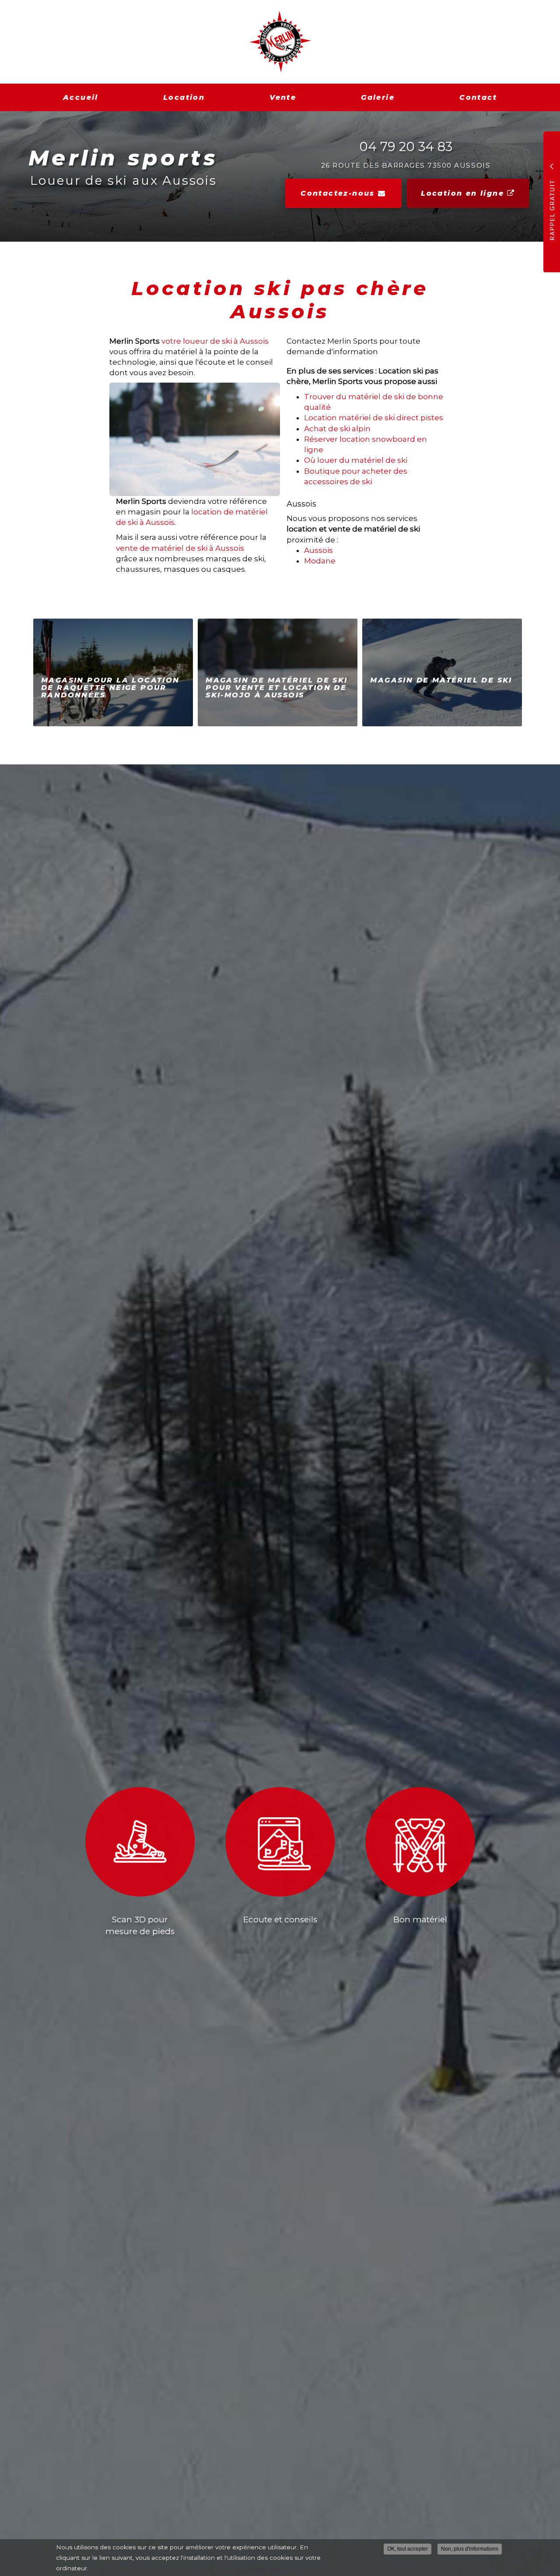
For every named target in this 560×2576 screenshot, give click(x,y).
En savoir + (113, 672)
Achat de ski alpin (337, 429)
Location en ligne (464, 193)
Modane (320, 561)
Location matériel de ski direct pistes (374, 418)
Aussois (318, 550)
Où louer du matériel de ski (356, 460)
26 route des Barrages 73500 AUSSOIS (406, 165)
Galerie (378, 97)
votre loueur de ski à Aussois (215, 341)
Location (184, 97)
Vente (283, 97)
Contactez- (338, 193)
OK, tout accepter (408, 2549)
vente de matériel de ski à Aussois (180, 548)
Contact (478, 97)
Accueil (81, 97)
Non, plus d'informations (470, 2549)
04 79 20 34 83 (406, 146)
